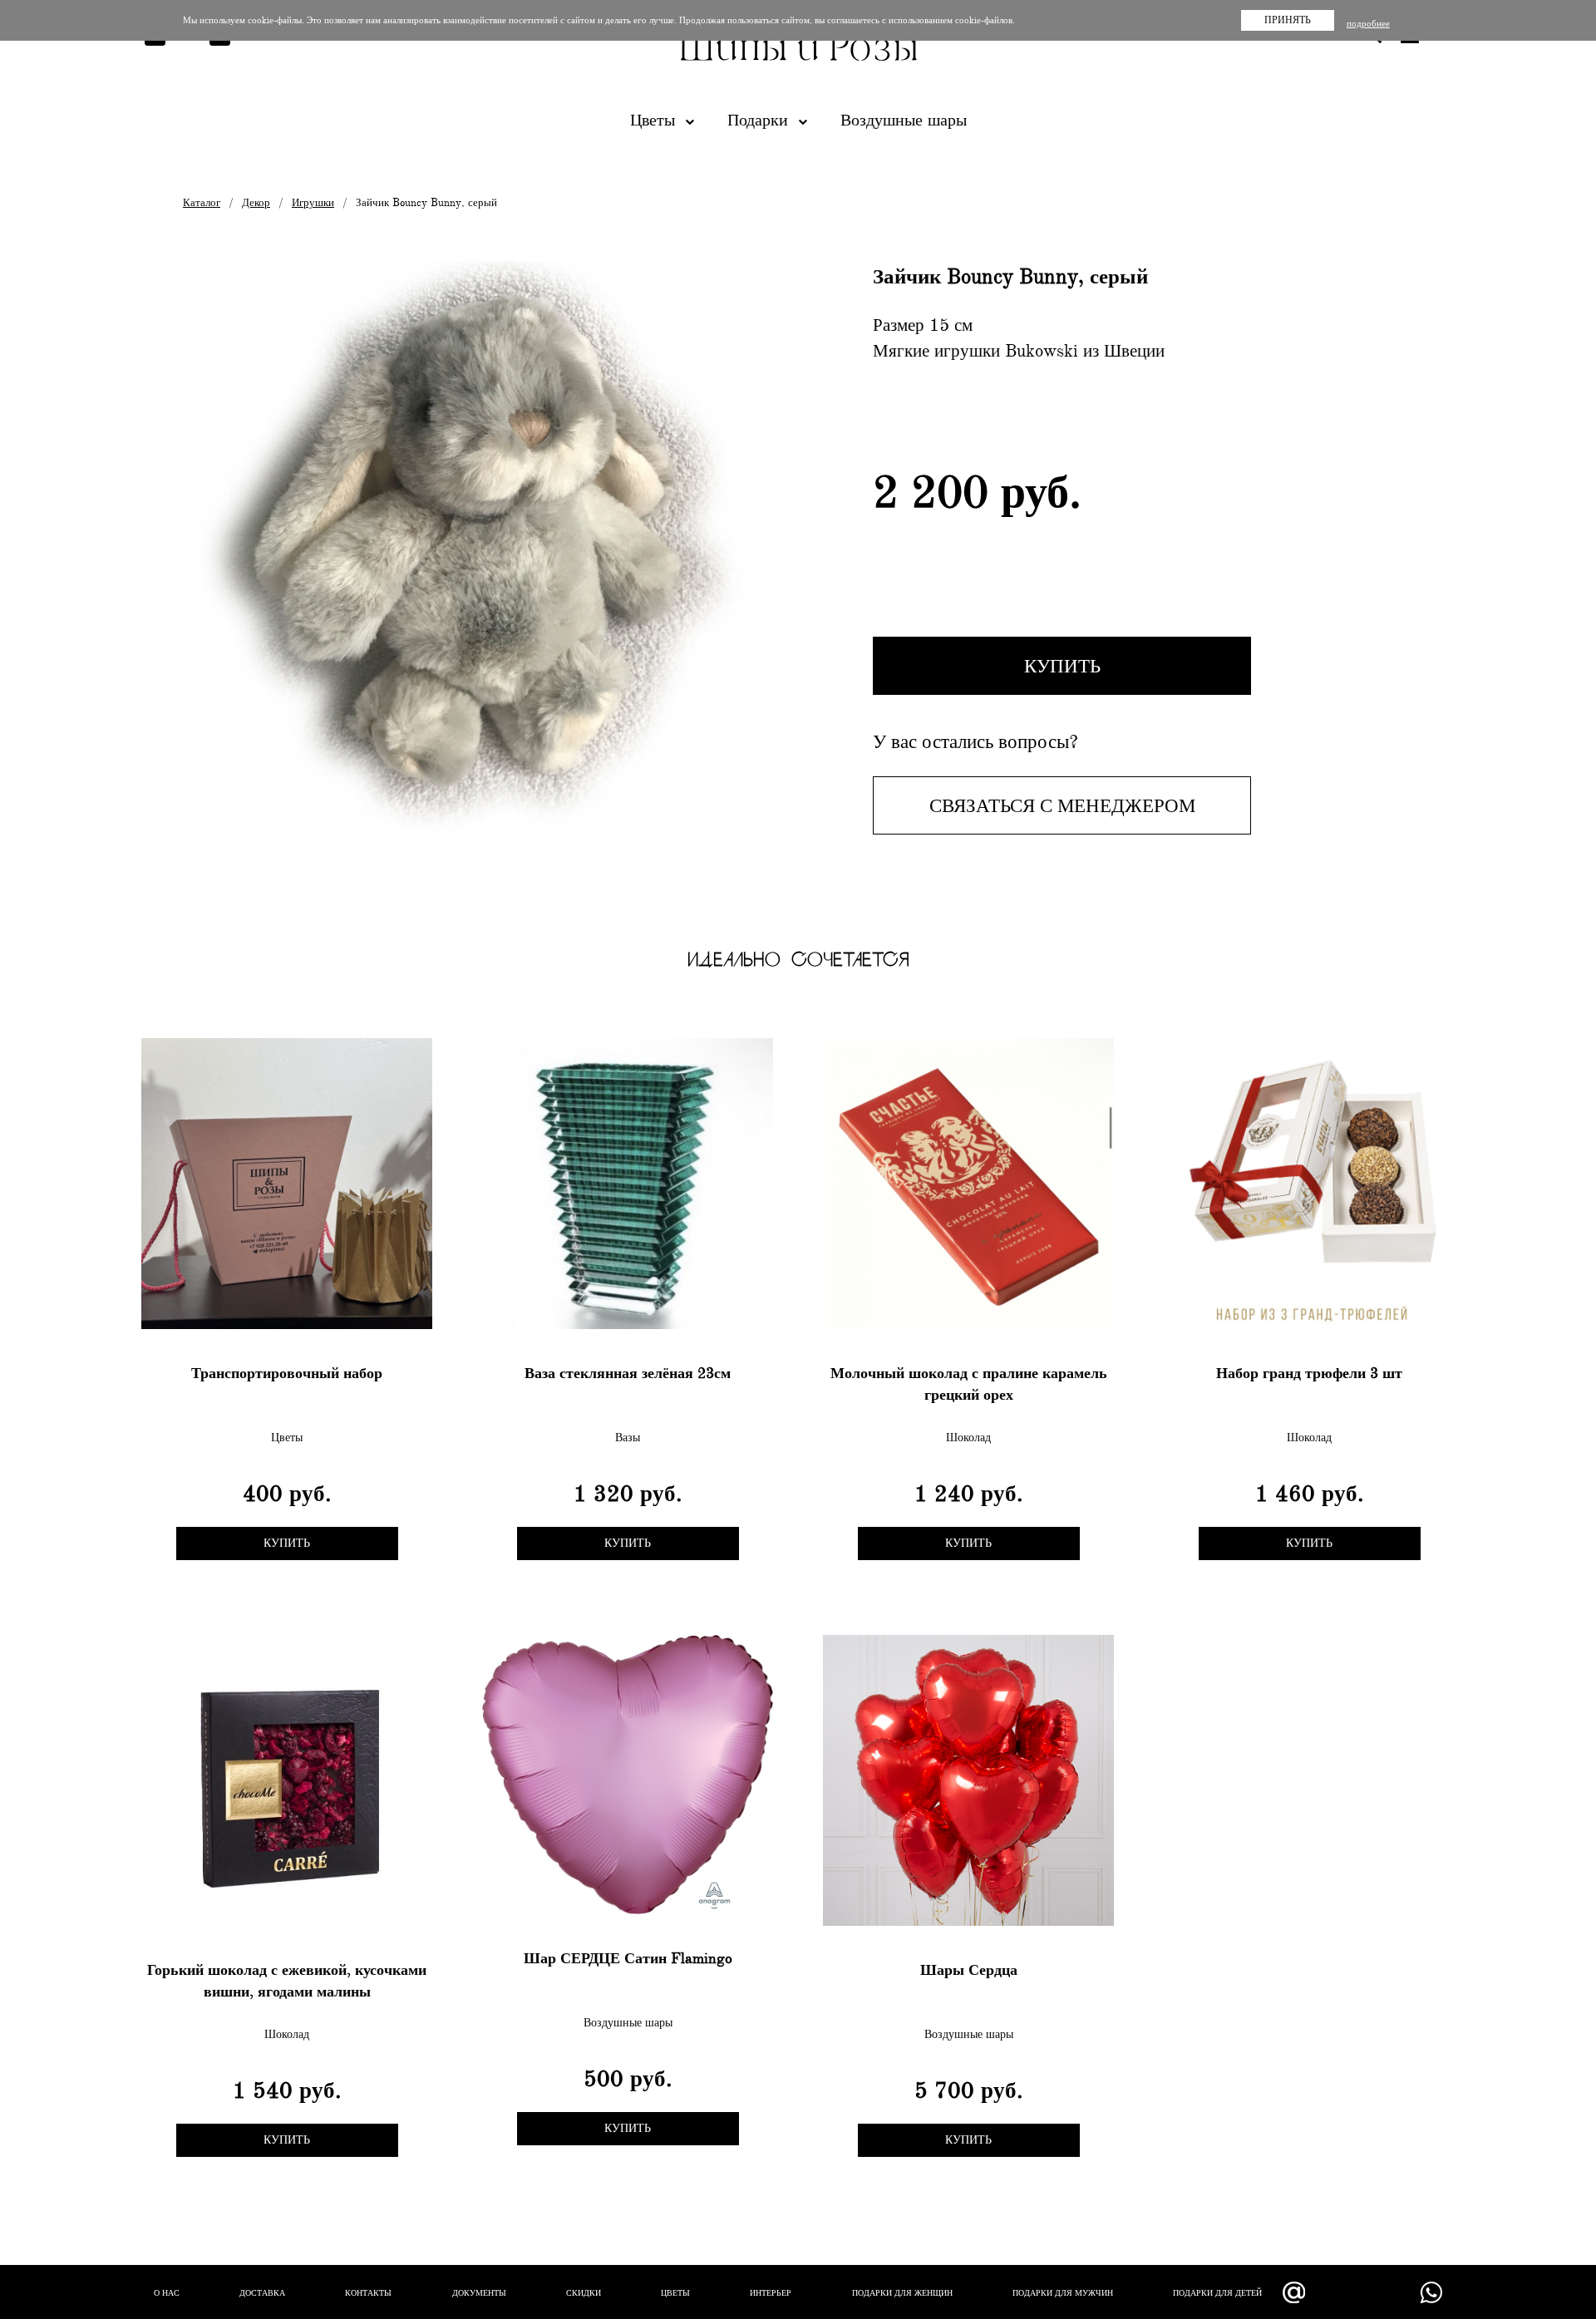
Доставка (262, 2293)
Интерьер (771, 2293)
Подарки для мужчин (1063, 2293)
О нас (167, 2293)
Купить (1062, 666)
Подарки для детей (1217, 2293)
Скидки (584, 2293)
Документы (479, 2293)
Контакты (368, 2293)
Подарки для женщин (902, 2293)
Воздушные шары (904, 120)
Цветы (655, 120)
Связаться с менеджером (1062, 805)
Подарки (760, 120)
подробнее (1368, 24)
